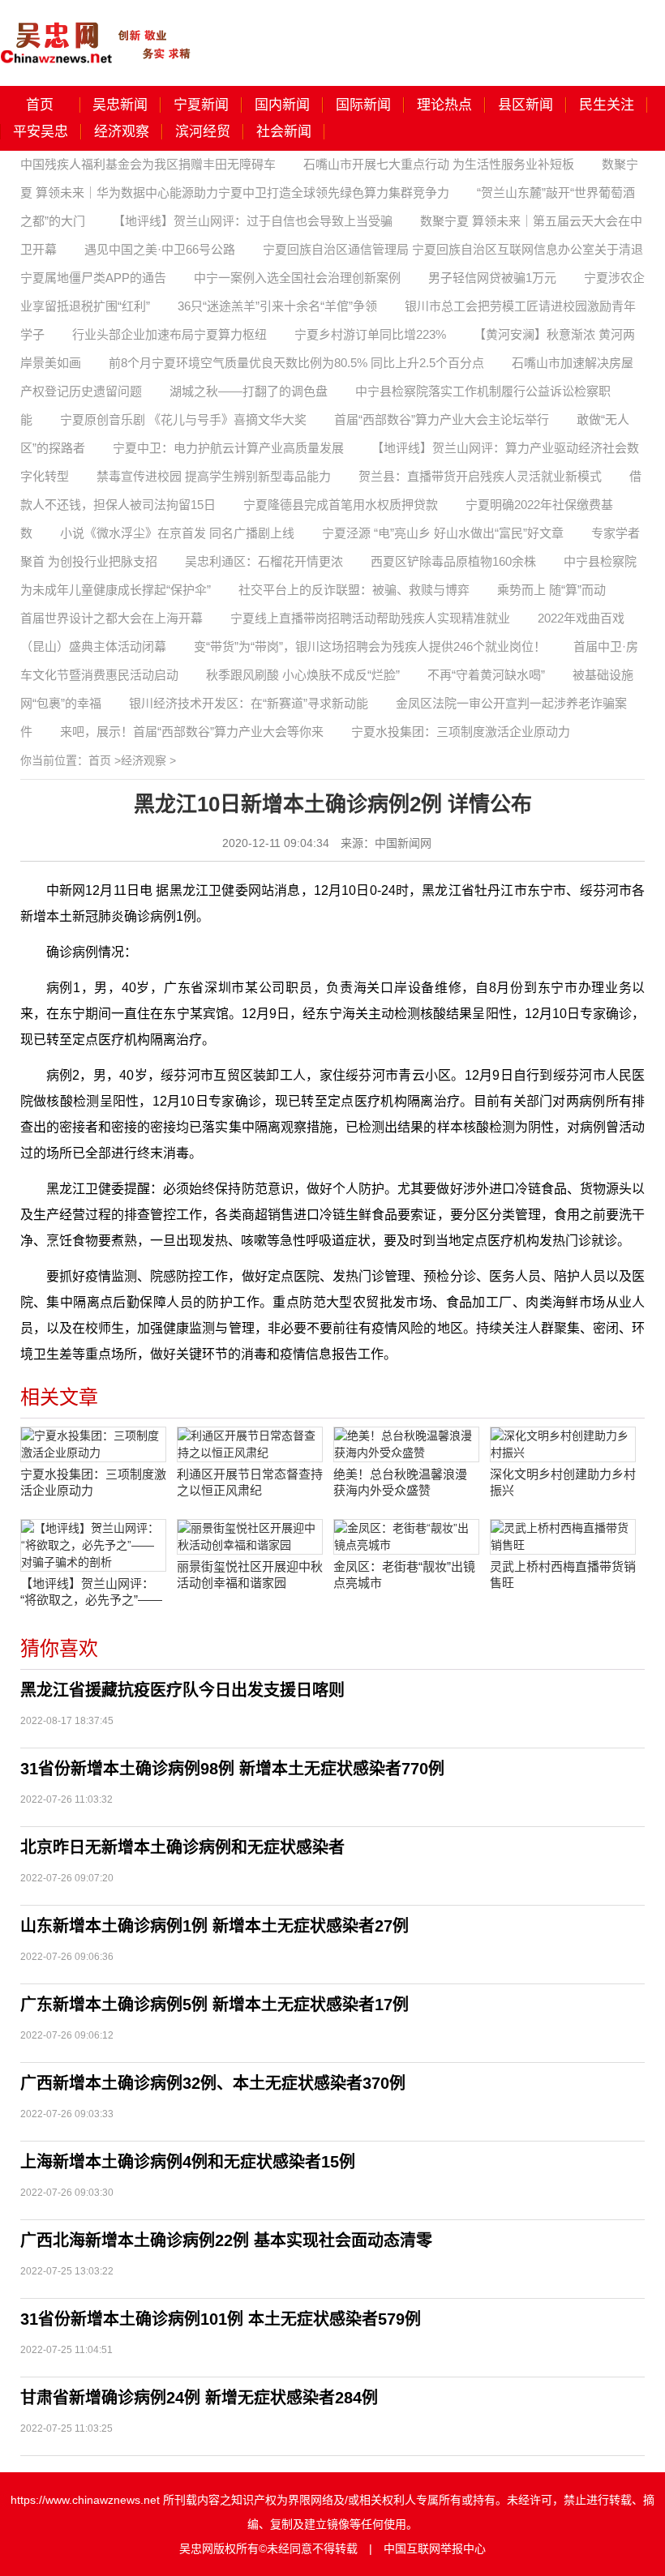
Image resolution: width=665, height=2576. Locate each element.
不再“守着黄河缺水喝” (486, 675)
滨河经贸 (203, 132)
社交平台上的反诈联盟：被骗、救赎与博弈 (354, 590)
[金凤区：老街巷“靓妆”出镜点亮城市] (406, 1537)
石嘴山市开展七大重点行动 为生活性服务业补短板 (439, 164)
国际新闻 (363, 105)
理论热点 (444, 105)
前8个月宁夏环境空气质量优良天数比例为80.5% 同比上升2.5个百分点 (296, 363)
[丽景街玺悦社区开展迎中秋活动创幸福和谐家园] (250, 1537)
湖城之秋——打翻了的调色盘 (249, 391)
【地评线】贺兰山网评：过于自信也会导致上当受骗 (253, 221)
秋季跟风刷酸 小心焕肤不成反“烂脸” (303, 675)
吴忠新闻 (120, 105)
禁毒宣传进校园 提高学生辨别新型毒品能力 (214, 476)
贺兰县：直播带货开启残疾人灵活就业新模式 (480, 476)
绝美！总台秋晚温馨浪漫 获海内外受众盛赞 (400, 1482)
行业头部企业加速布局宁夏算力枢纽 (169, 334)
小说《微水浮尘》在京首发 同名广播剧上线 (177, 533)
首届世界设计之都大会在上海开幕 (112, 618)
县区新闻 (526, 105)
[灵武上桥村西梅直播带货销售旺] (563, 1537)
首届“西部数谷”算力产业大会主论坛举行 (442, 419)
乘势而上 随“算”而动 (551, 590)
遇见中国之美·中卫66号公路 (160, 249)
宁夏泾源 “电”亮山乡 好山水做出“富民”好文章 (443, 533)
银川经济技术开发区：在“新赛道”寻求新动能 (249, 703)
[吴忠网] (97, 32)
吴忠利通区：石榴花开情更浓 (264, 561)
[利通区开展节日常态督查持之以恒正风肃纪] (250, 1444)
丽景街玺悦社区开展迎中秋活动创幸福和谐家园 (250, 1575)
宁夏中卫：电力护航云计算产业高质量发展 (228, 448)
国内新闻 (282, 105)
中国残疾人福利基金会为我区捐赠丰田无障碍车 (148, 164)
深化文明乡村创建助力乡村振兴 (563, 1482)
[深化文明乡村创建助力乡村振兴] (563, 1444)
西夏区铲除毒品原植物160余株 (453, 561)
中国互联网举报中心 (435, 2548)
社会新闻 (284, 132)
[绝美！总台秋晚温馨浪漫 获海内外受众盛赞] (406, 1444)
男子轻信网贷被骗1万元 (492, 278)
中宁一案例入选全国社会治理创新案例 (297, 278)
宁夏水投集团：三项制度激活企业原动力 (461, 732)
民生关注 (607, 105)
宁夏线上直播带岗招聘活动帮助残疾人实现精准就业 (370, 618)
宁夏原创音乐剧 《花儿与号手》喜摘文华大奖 (183, 419)
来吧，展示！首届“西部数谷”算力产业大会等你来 (192, 732)
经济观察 (122, 132)
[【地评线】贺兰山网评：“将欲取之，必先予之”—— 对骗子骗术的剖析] (93, 1545)
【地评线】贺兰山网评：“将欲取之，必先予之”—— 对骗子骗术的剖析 (91, 1592)
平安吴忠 (41, 132)
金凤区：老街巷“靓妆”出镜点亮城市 (404, 1575)
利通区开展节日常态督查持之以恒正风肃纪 (250, 1482)
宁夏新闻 (201, 105)
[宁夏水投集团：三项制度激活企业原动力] (93, 1444)
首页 (40, 105)
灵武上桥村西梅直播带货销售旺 (563, 1575)
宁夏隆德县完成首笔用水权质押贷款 (341, 505)
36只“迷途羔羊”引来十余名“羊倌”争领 (277, 306)
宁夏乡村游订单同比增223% (370, 334)
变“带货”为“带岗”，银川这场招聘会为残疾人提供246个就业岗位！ (370, 646)
